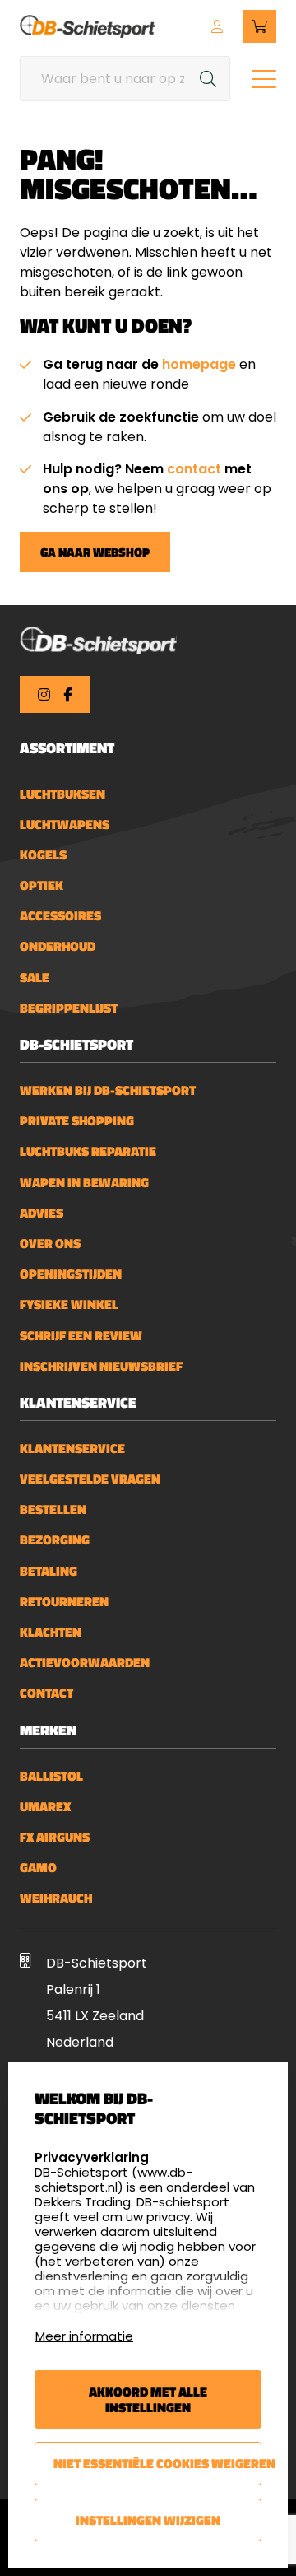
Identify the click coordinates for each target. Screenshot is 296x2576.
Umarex (45, 1807)
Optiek (42, 885)
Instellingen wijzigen (148, 2520)
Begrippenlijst (69, 1008)
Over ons (50, 1244)
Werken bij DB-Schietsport (108, 1090)
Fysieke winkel (69, 1304)
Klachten (51, 1632)
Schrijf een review (81, 1336)
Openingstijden (71, 1274)
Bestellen (53, 1509)
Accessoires (60, 916)
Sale (35, 978)
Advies (42, 1213)
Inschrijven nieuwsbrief (101, 1366)
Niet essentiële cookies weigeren (157, 2463)
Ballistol (51, 1776)
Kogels (43, 855)
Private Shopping (77, 1121)
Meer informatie (84, 2336)
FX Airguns (55, 1837)
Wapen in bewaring (84, 1183)
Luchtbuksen (62, 794)
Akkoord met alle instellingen (148, 2399)
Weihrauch (56, 1898)
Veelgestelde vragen (90, 1479)
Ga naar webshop (95, 552)
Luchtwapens (65, 825)
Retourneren (64, 1602)
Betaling (49, 1571)
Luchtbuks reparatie (88, 1151)
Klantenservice (72, 1449)
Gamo (38, 1868)
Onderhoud (58, 946)
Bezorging (55, 1540)
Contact (46, 1693)
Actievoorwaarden (85, 1663)
